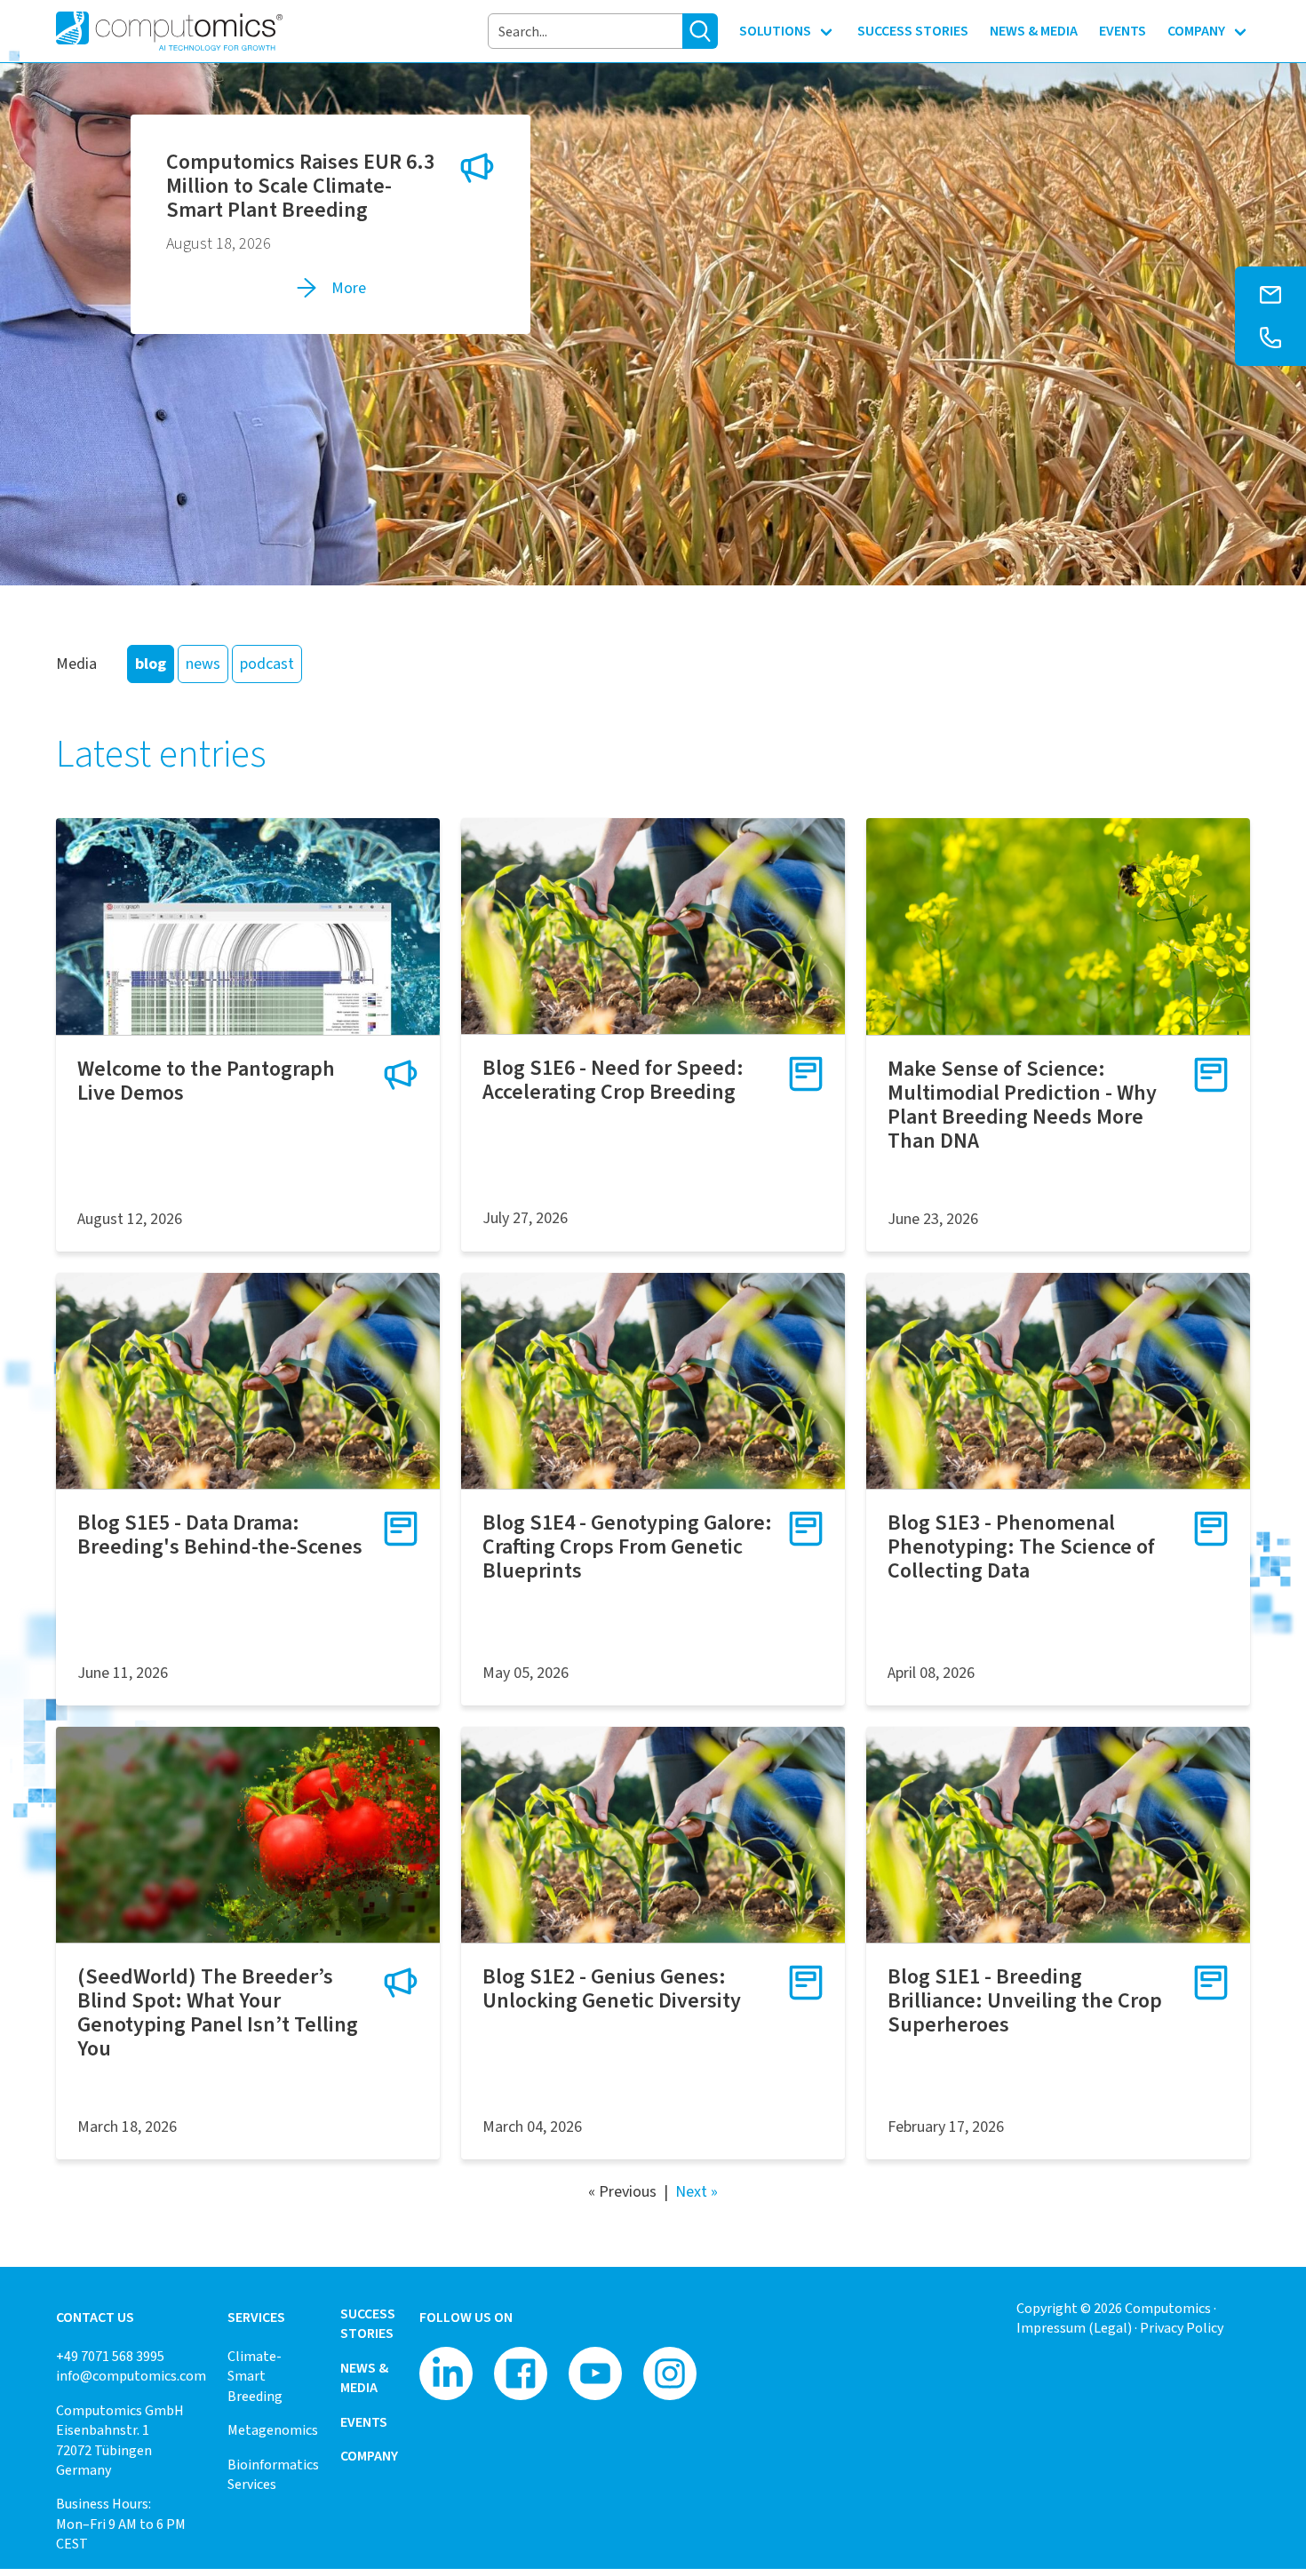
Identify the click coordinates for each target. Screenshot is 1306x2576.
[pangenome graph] (248, 926)
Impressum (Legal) (1074, 2328)
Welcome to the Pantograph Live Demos (206, 1081)
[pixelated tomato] (248, 1835)
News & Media (364, 2377)
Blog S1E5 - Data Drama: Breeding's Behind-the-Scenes (220, 1534)
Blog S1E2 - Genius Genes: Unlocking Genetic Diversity (612, 1988)
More (349, 288)
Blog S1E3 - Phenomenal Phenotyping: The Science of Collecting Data (1021, 1546)
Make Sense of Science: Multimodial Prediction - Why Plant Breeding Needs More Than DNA (1022, 1105)
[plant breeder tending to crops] (653, 926)
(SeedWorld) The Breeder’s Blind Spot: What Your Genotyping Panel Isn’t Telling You (218, 2012)
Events (364, 2422)
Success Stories (368, 2323)
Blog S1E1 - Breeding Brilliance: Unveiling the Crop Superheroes (1025, 2000)
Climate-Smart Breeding (255, 2376)
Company (369, 2456)
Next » (697, 2191)
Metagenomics (273, 2430)
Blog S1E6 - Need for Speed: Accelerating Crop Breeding (613, 1080)
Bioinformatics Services (273, 2474)
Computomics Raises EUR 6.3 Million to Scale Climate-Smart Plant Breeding (300, 186)
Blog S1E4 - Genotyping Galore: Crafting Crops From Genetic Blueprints (627, 1546)
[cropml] (1058, 926)
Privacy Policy (1182, 2328)
